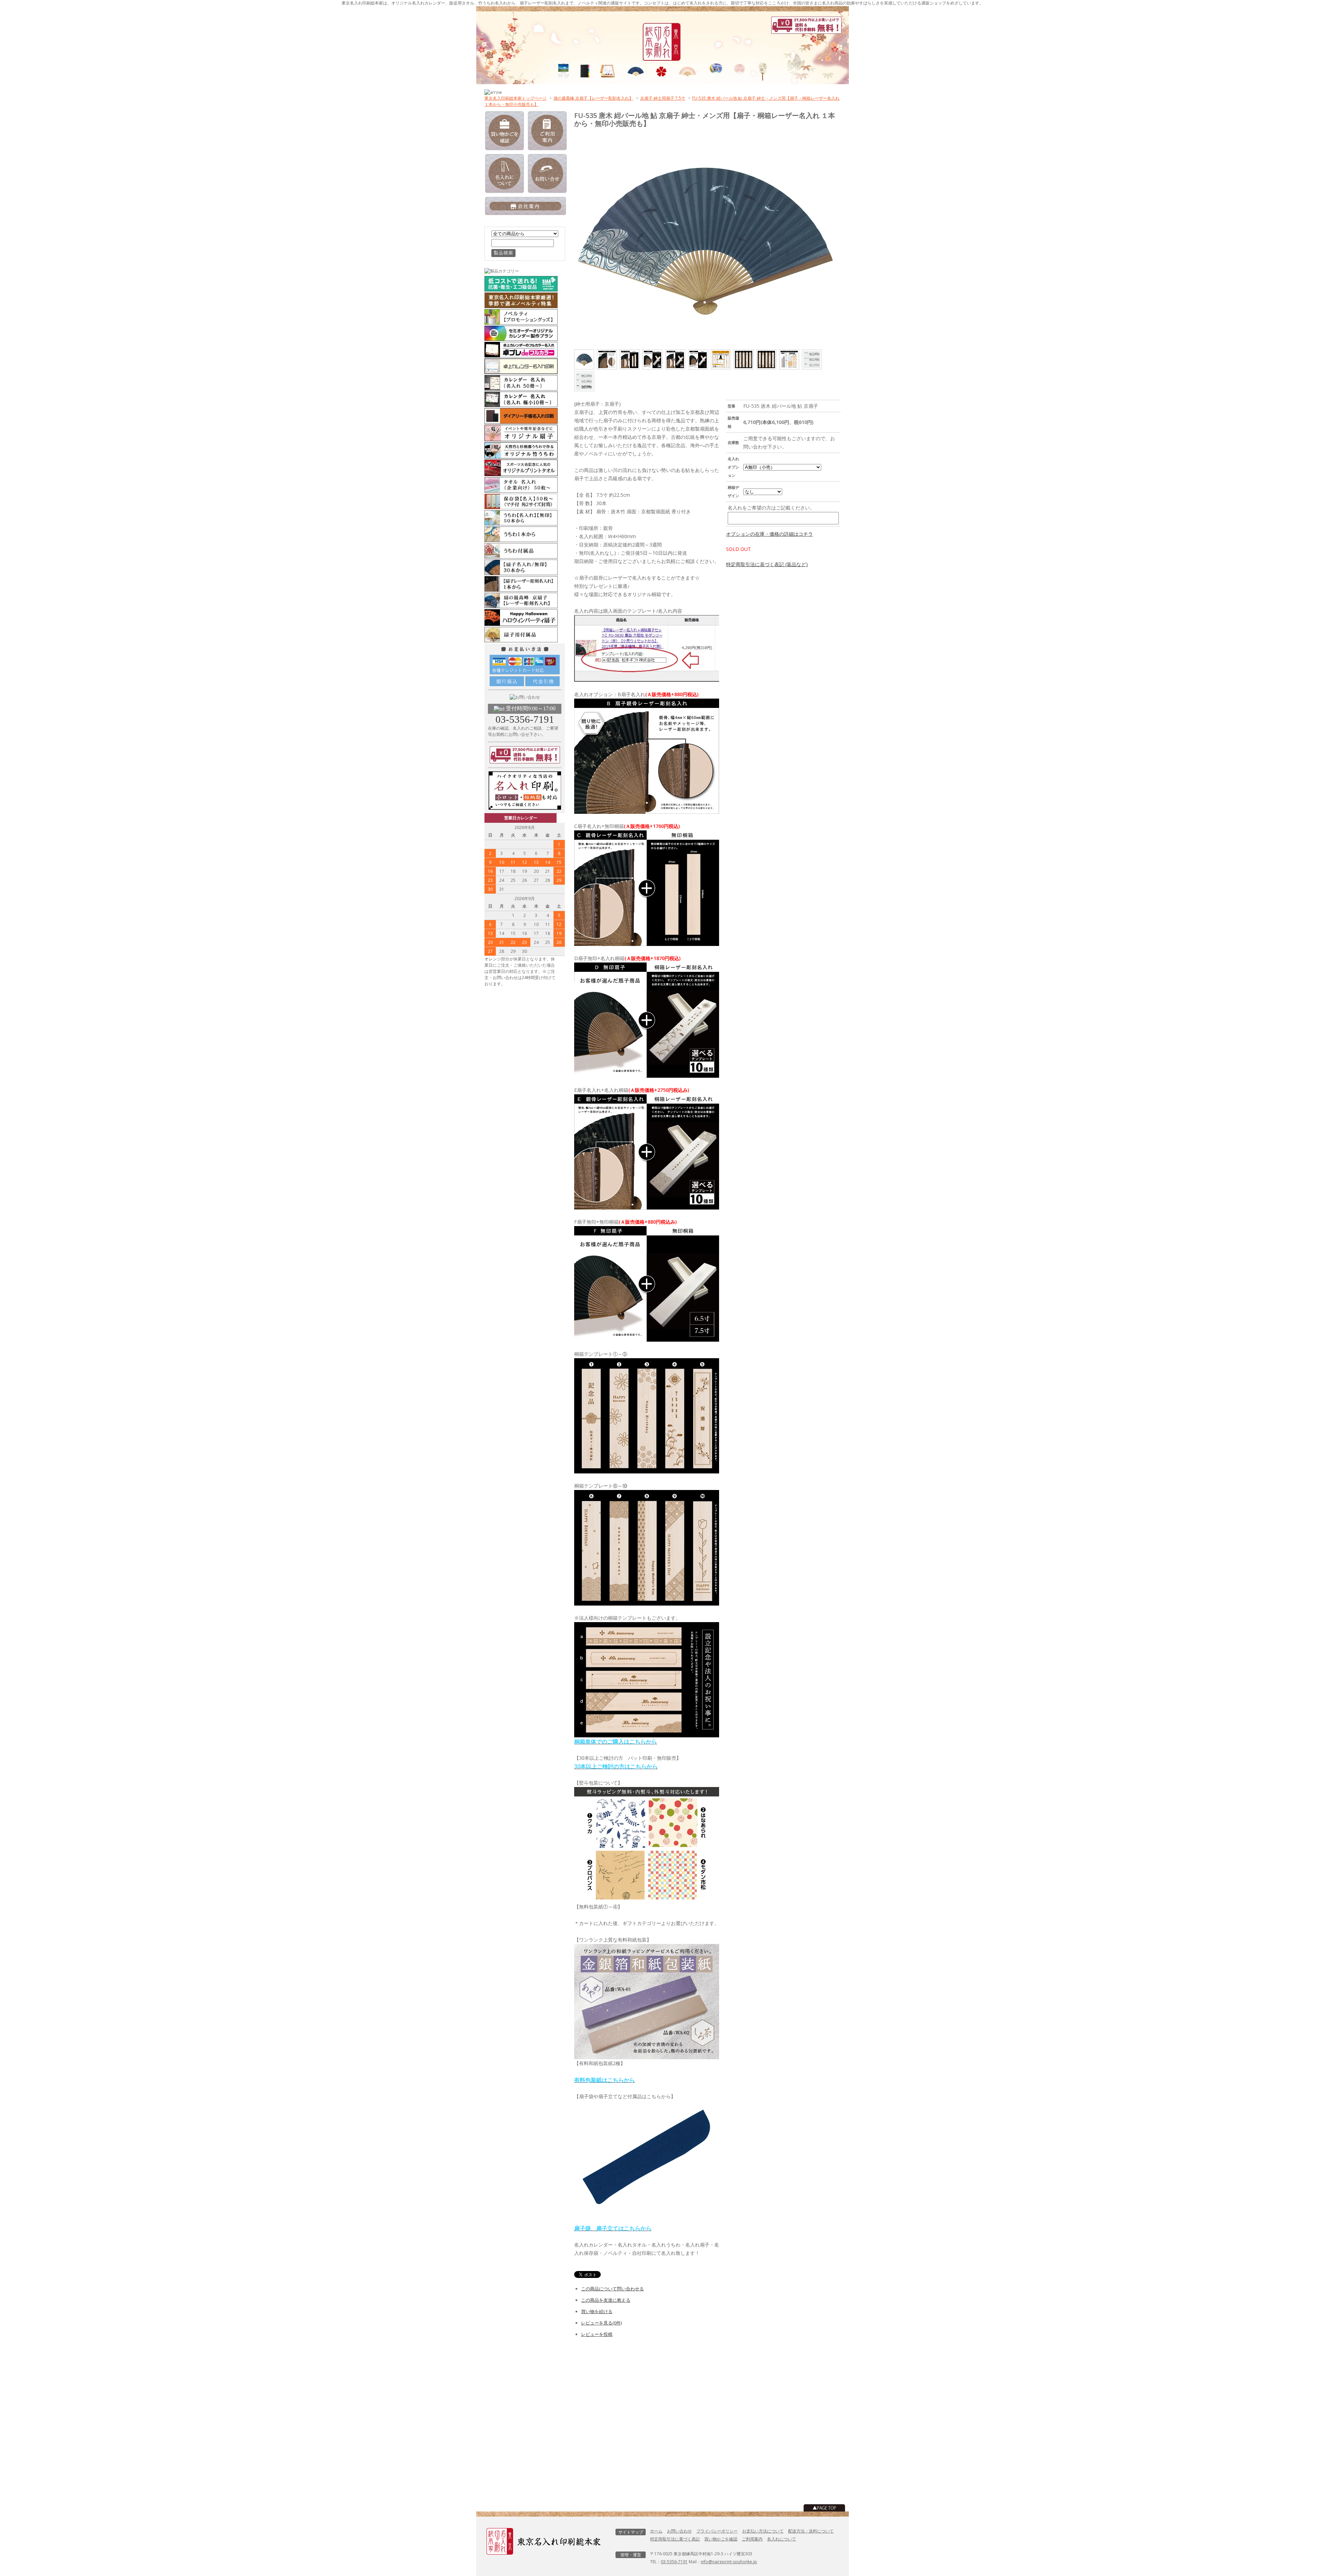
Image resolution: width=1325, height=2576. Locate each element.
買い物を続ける (597, 2311)
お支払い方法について (763, 2531)
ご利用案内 (752, 2539)
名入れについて (782, 2539)
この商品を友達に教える (606, 2300)
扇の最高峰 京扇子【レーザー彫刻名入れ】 (593, 98)
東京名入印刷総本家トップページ (516, 98)
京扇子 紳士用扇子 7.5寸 (663, 98)
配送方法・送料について (811, 2531)
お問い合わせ (679, 2531)
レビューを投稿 (597, 2334)
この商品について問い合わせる (612, 2289)
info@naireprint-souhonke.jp (729, 2562)
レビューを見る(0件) (601, 2323)
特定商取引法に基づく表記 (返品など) (767, 564)
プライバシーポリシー (717, 2531)
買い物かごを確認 (721, 2539)
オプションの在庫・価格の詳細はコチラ (769, 534)
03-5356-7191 (525, 719)
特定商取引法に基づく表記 (675, 2539)
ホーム (656, 2531)
